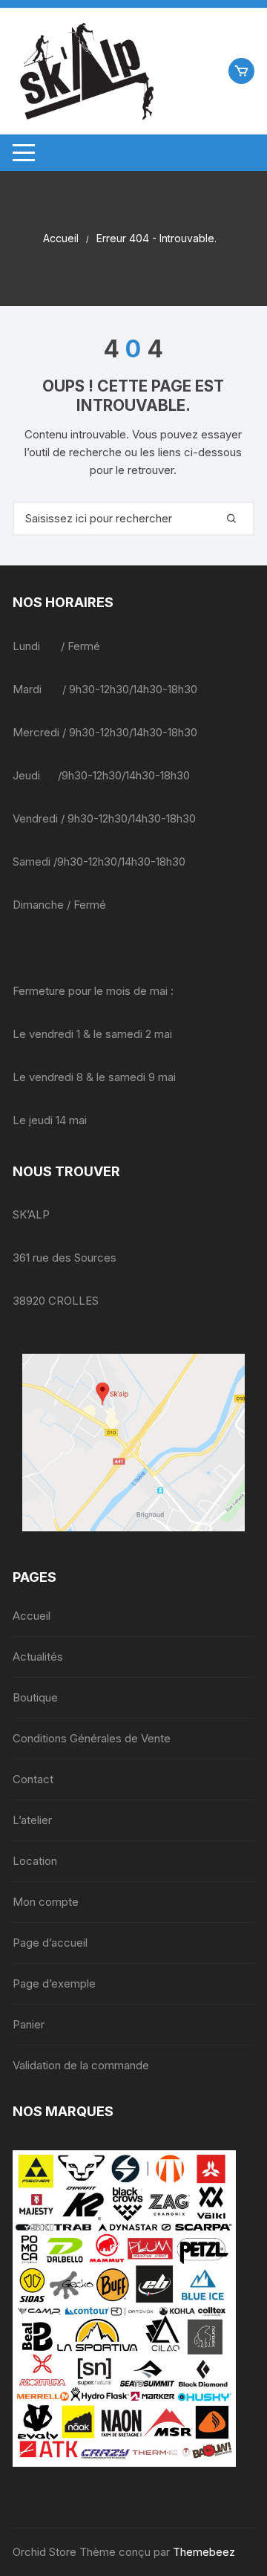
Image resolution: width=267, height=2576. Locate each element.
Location (35, 1861)
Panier (29, 2024)
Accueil (32, 1616)
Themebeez (204, 2552)
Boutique (35, 1697)
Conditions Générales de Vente (92, 1738)
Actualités (38, 1657)
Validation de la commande (81, 2065)
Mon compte (46, 1902)
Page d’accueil (50, 1943)
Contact (33, 1779)
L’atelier (32, 1820)
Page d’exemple (54, 1983)
